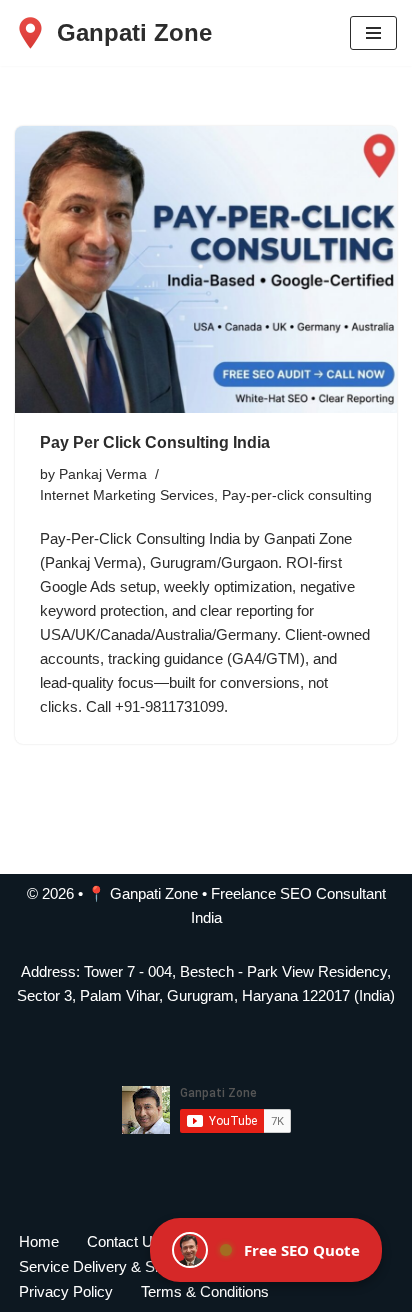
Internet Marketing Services (127, 495)
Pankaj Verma (103, 474)
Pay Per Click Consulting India (155, 442)
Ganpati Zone (154, 893)
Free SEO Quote (302, 1250)
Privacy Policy (66, 1291)
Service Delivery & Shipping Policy (132, 1266)
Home (39, 1241)
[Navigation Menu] (373, 33)
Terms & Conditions (205, 1291)
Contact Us (124, 1241)
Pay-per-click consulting (297, 495)
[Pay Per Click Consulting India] (206, 269)
